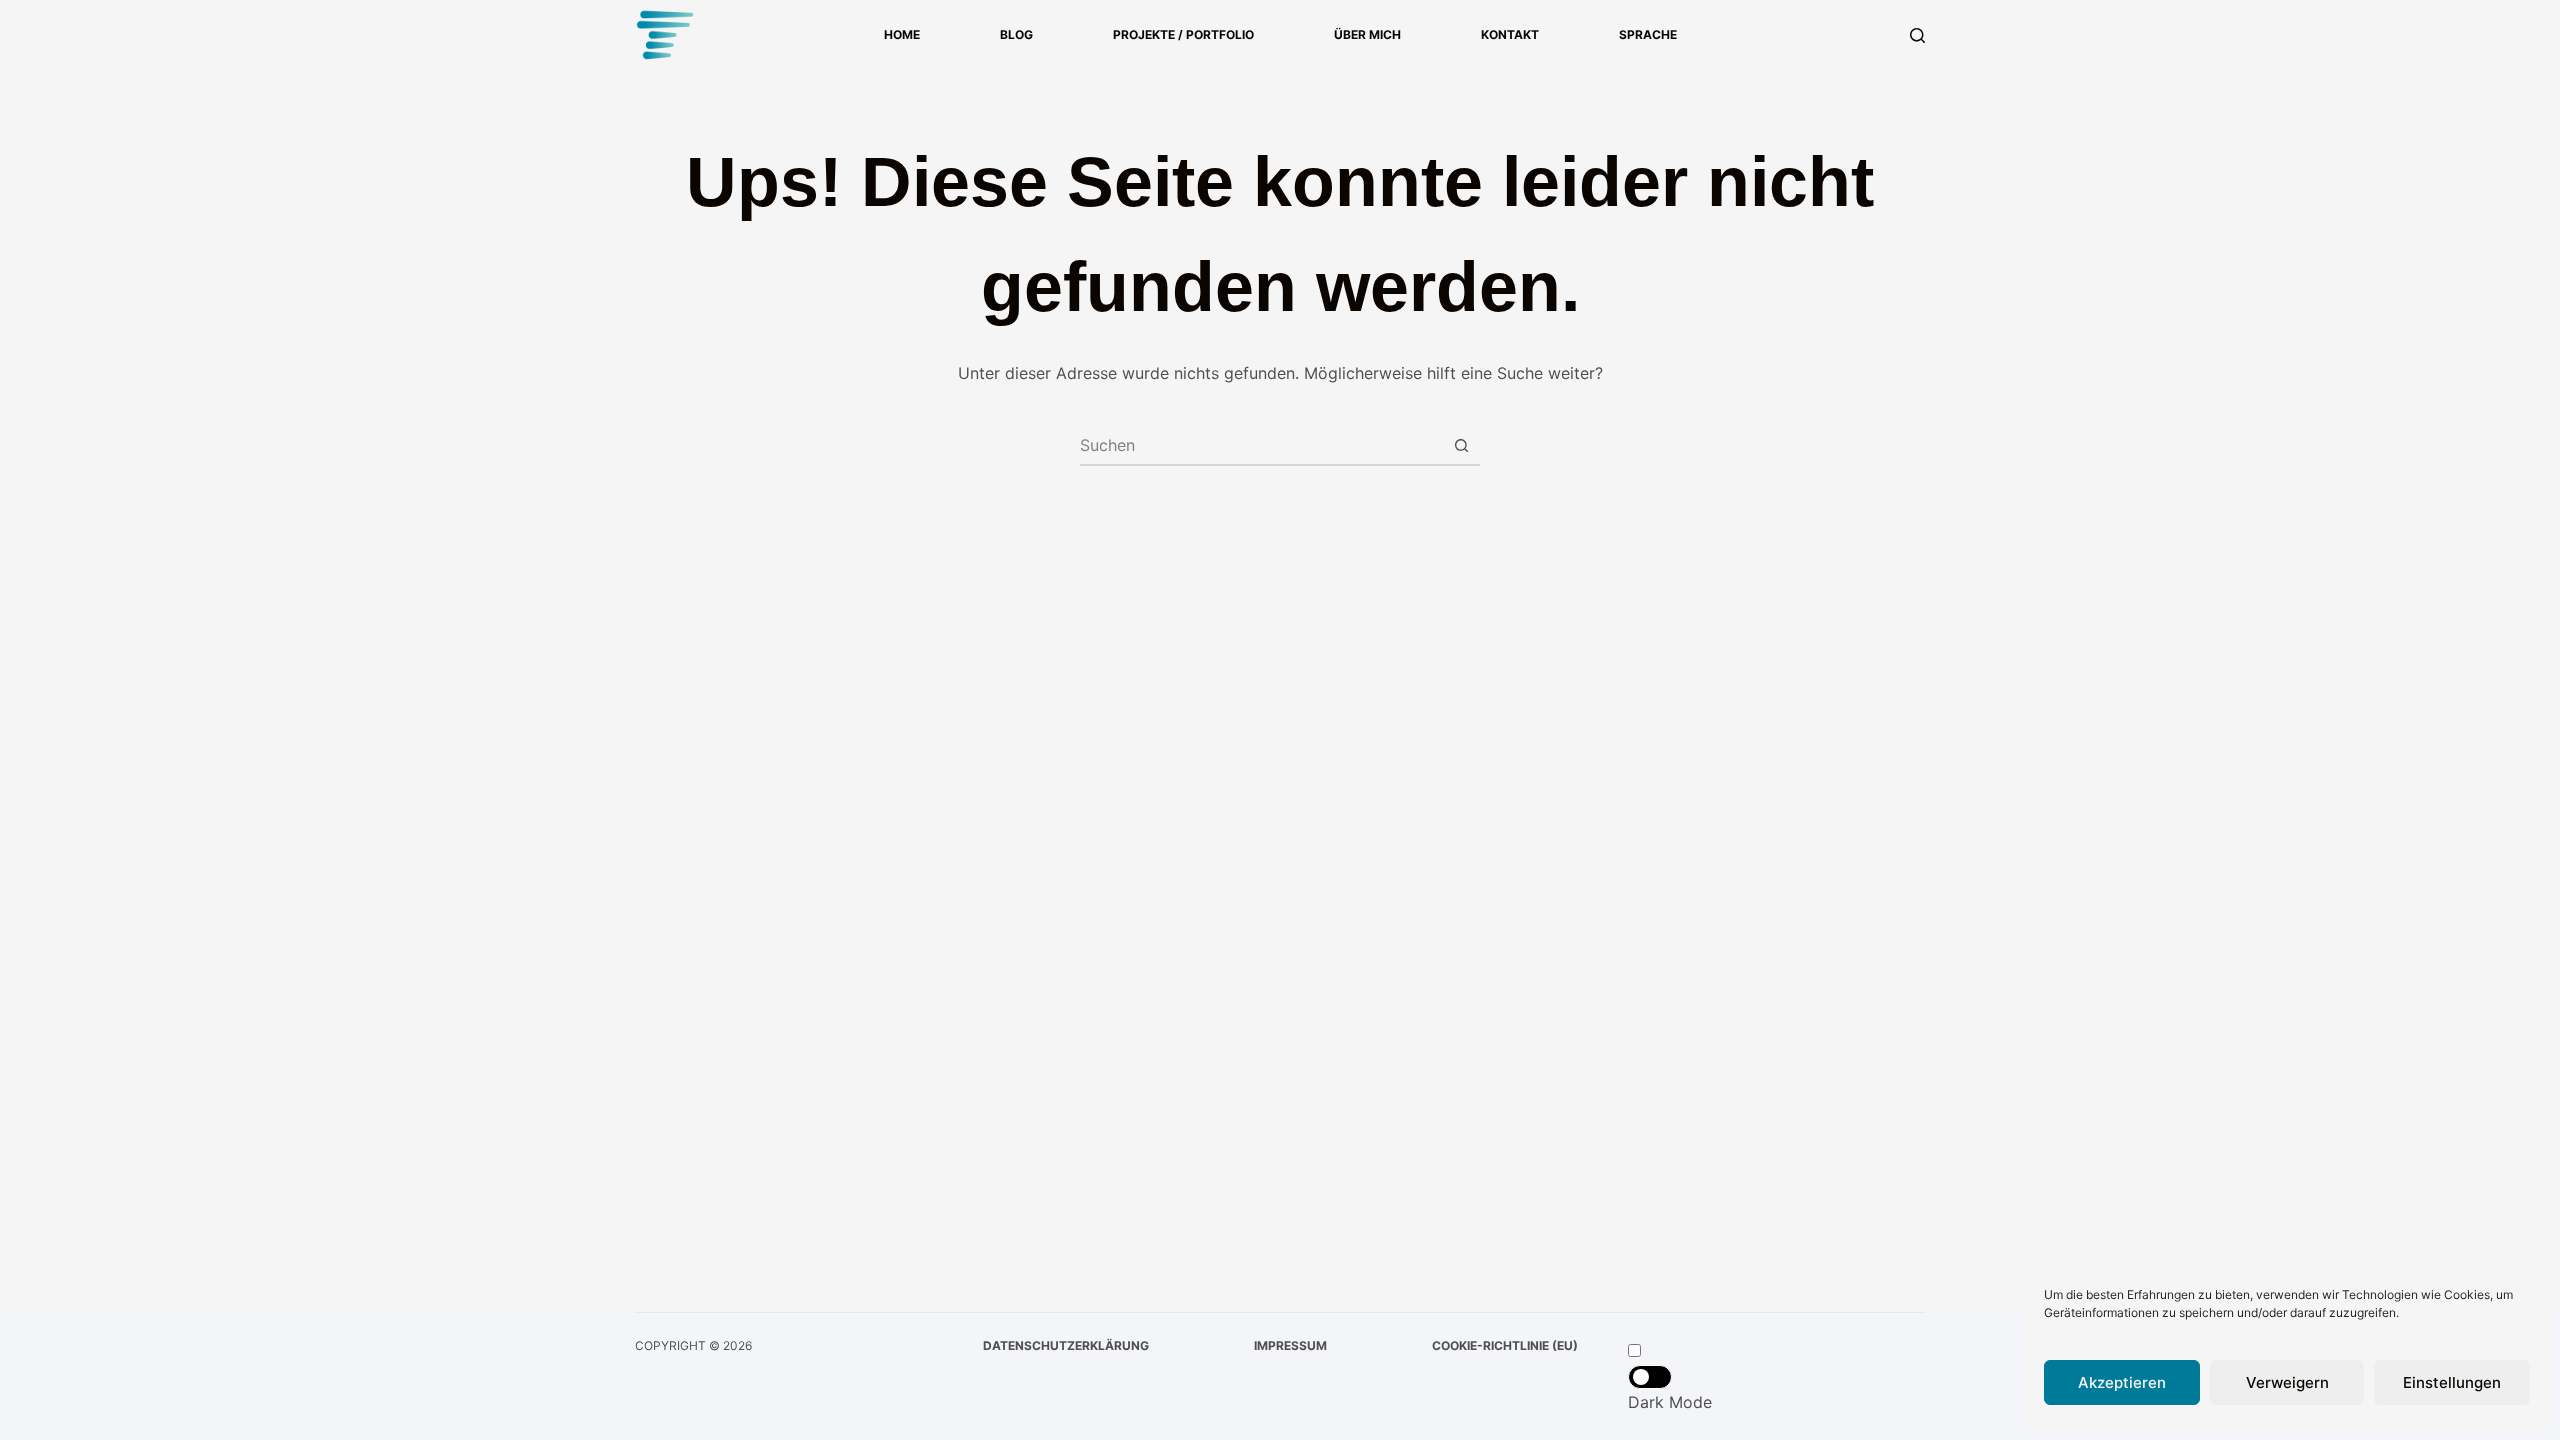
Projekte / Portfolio (1183, 34)
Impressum (1290, 1345)
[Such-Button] (1461, 445)
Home (902, 34)
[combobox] (1261, 445)
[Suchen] (1917, 35)
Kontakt (1510, 34)
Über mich (1367, 34)
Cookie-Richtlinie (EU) (1505, 1345)
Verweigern (2287, 1382)
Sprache (1648, 34)
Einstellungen (2452, 1382)
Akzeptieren (2122, 1382)
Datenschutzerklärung (1066, 1345)
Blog (1016, 34)
